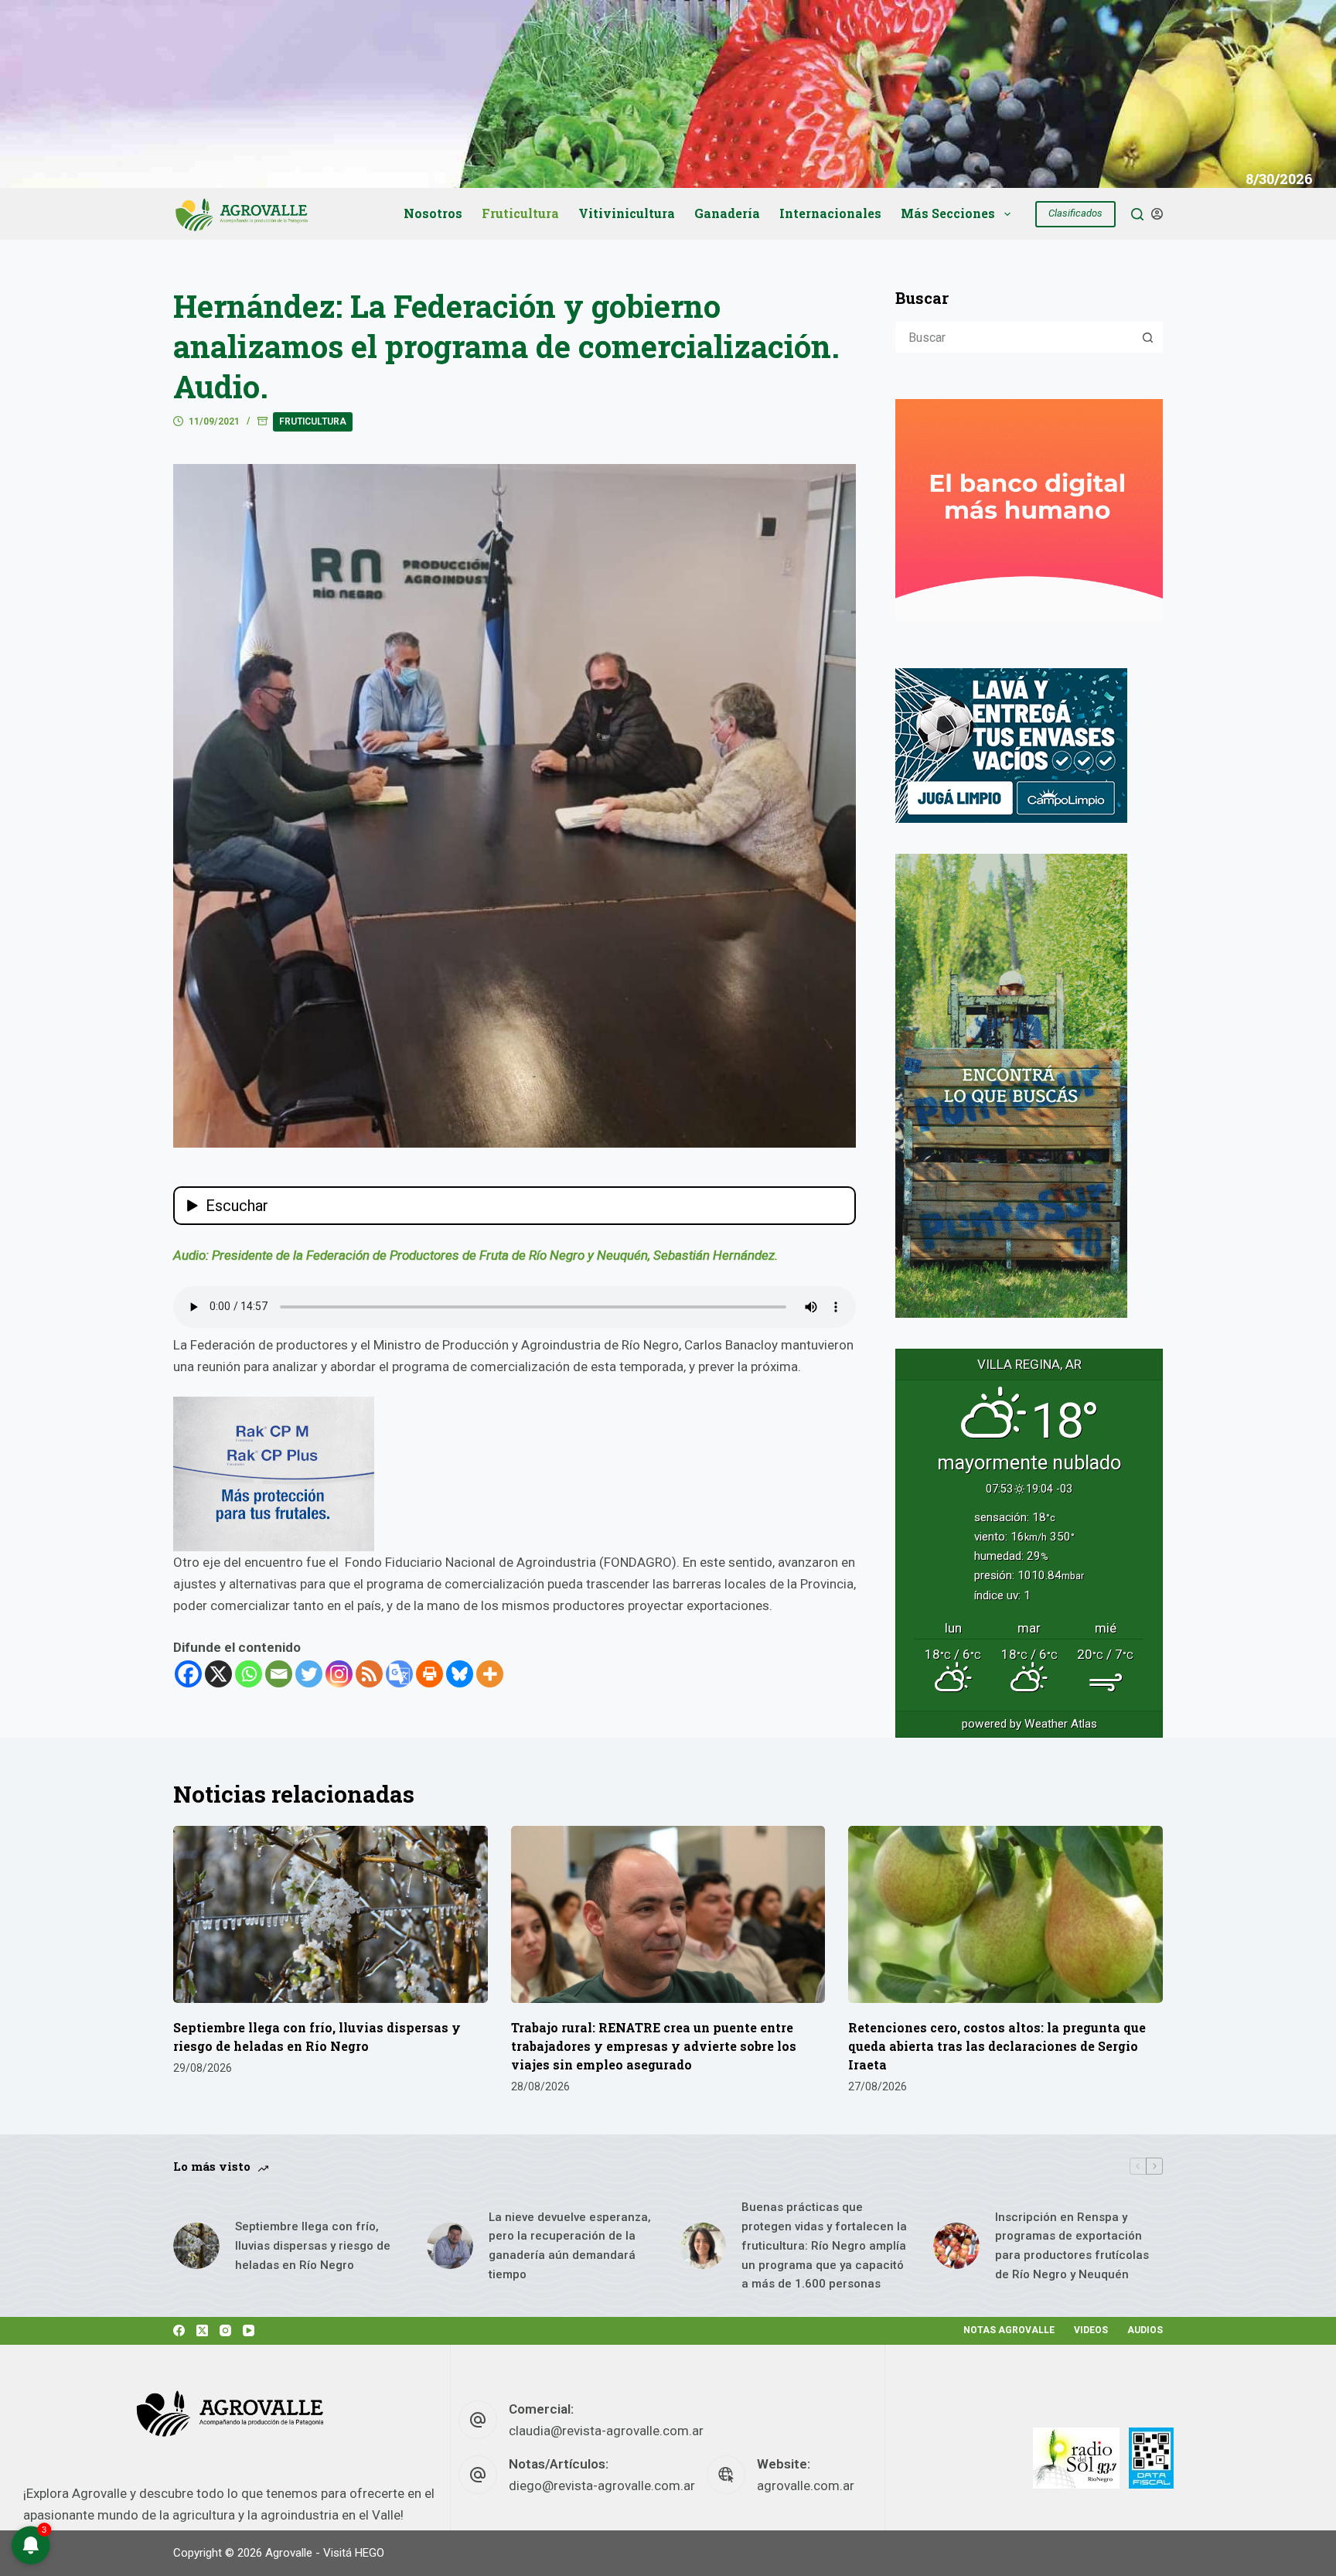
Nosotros (433, 213)
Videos (1091, 2330)
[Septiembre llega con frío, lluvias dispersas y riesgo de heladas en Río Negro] (331, 1914)
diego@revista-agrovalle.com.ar (602, 2486)
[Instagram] (339, 1674)
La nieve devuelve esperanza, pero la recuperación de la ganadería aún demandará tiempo (570, 2246)
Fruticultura (520, 213)
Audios (1145, 2330)
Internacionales (830, 213)
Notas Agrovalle (1009, 2330)
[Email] (279, 1674)
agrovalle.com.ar (806, 2486)
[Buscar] (1137, 214)
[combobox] (1015, 337)
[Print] (429, 1674)
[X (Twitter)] (202, 2330)
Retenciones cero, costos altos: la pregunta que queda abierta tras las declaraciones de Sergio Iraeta (997, 2046)
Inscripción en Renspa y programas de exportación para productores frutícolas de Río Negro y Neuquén (1072, 2246)
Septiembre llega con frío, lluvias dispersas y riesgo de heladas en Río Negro (313, 2246)
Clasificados (1075, 213)
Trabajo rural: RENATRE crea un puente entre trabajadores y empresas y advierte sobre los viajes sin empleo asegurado (654, 2046)
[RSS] (369, 1674)
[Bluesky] (460, 1674)
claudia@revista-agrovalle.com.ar (606, 2431)
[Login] (1157, 214)
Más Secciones (948, 213)
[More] (490, 1674)
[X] (218, 1674)
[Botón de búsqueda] (1147, 337)
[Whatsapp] (249, 1674)
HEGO (370, 2553)
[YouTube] (249, 2330)
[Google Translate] (399, 1674)
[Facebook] (188, 1674)
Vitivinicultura (627, 213)
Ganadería (727, 213)
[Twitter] (309, 1674)
